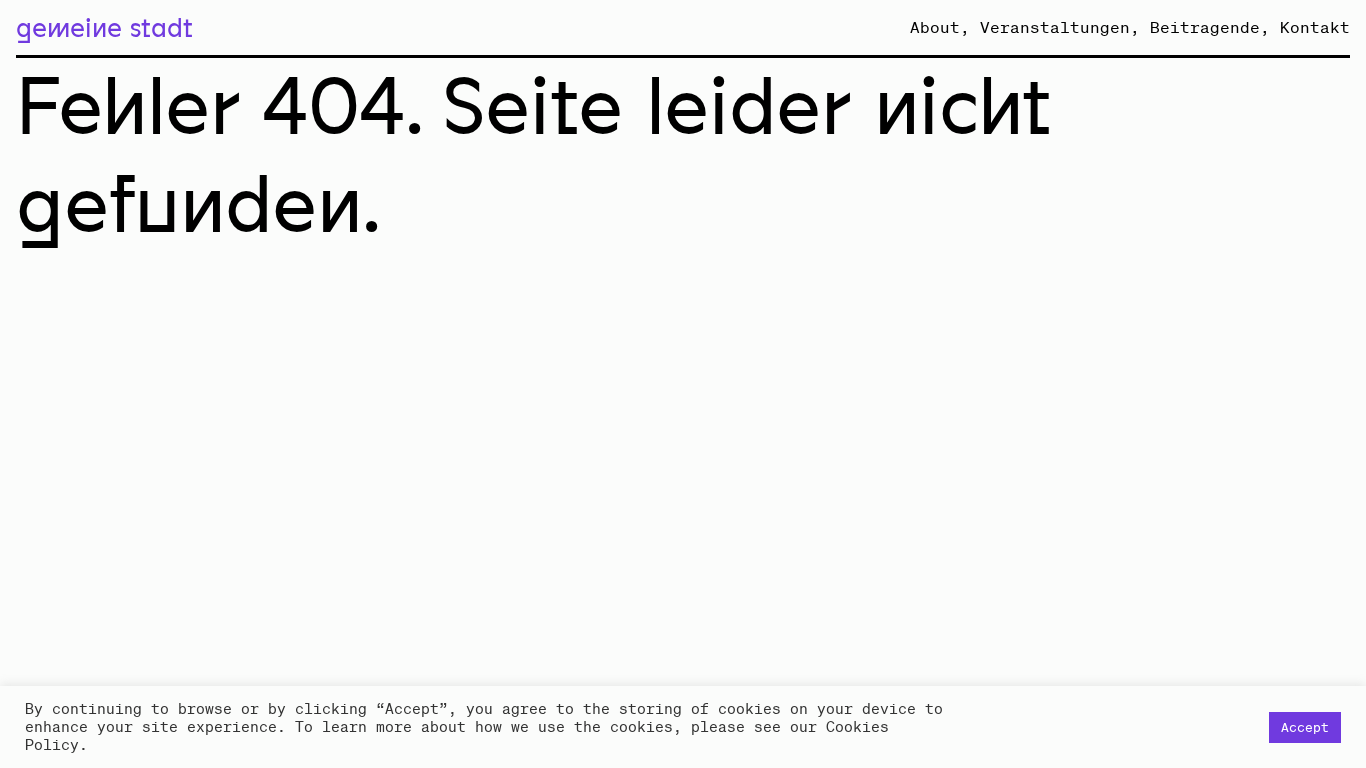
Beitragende (1205, 27)
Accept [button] (1305, 727)
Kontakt (1315, 27)
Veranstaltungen (1055, 27)
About (935, 27)
